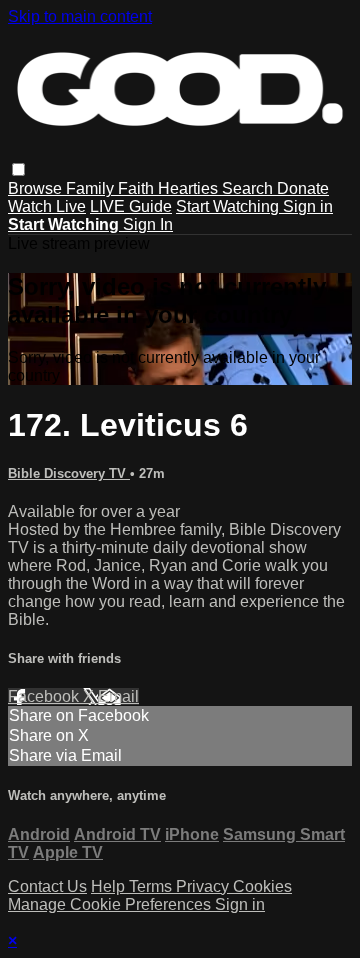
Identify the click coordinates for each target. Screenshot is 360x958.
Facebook (45, 696)
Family (92, 188)
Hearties (190, 188)
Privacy (204, 886)
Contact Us (47, 886)
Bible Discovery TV (69, 473)
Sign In (148, 224)
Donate (303, 188)
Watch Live (47, 206)
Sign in (308, 206)
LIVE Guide (131, 206)
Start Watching (229, 206)
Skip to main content (80, 16)
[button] (18, 169)
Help (110, 886)
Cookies (262, 886)
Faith (138, 188)
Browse (37, 188)
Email (118, 696)
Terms (152, 886)
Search (249, 188)
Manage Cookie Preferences (111, 904)
